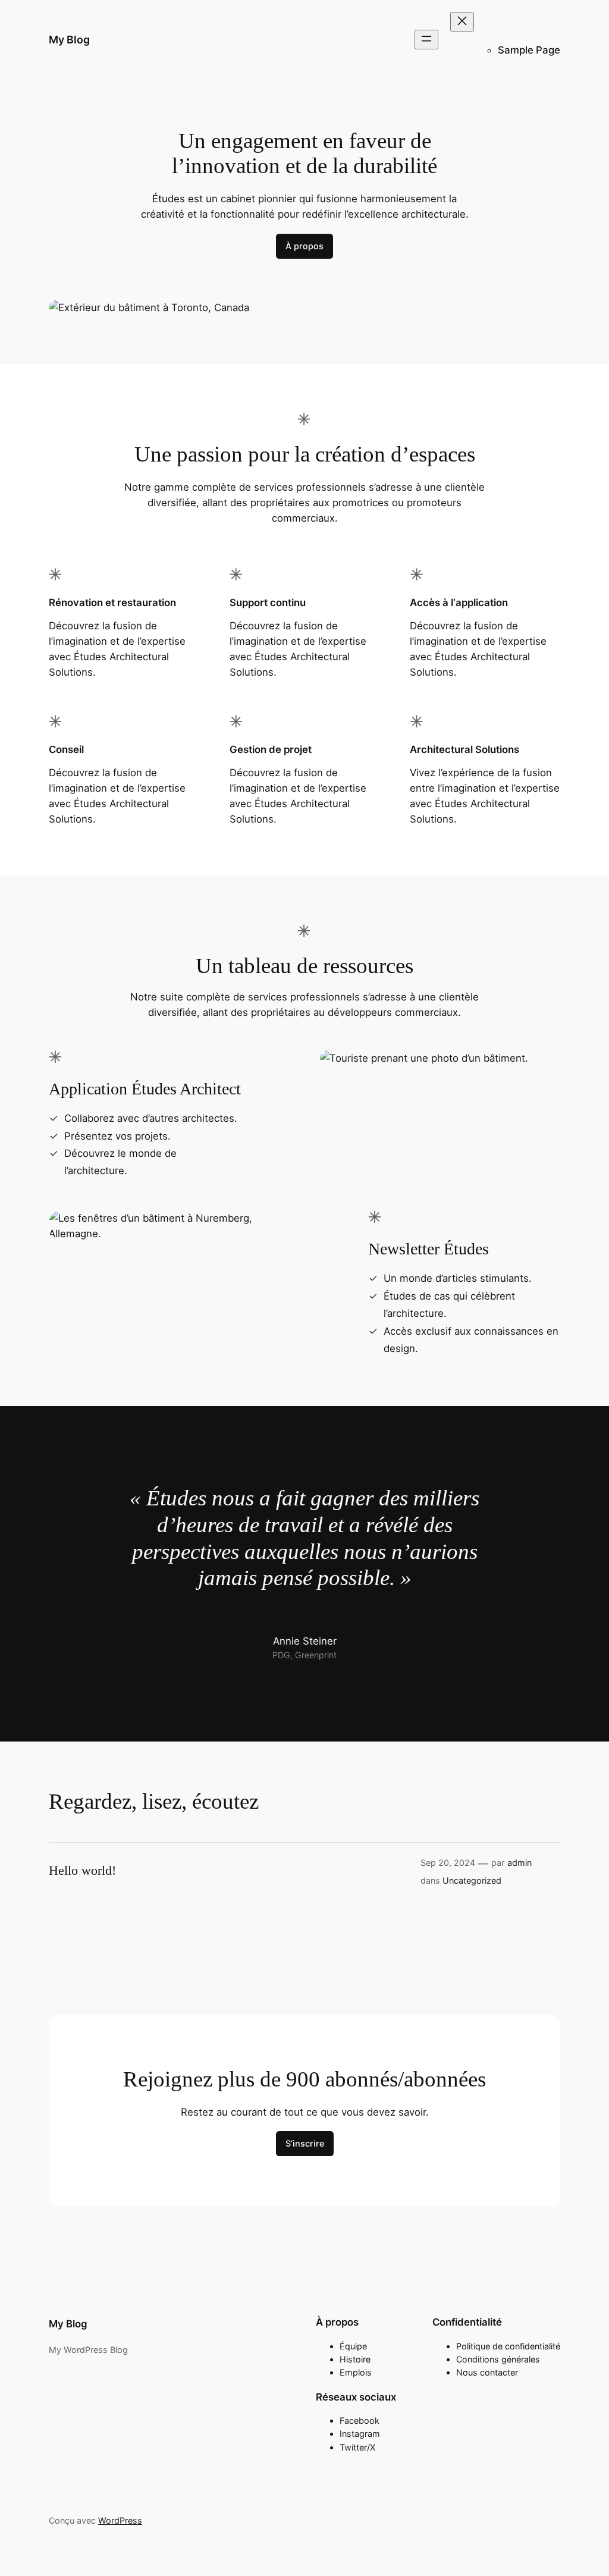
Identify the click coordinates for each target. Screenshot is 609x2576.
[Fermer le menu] (462, 22)
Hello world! (82, 1871)
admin (519, 1863)
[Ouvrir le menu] (426, 40)
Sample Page (529, 50)
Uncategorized (472, 1880)
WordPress (120, 2520)
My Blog (69, 40)
